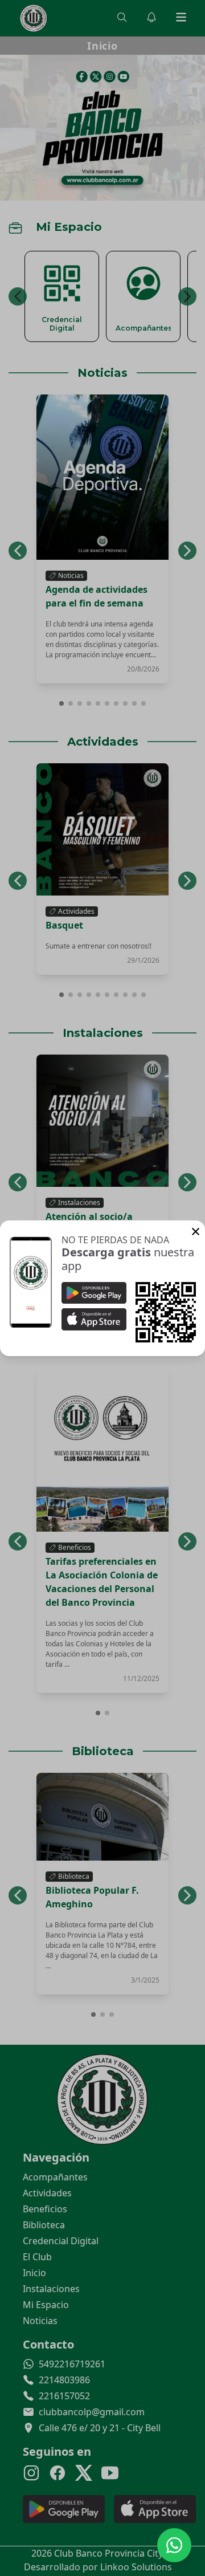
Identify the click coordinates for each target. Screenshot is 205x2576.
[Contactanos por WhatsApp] (174, 2545)
